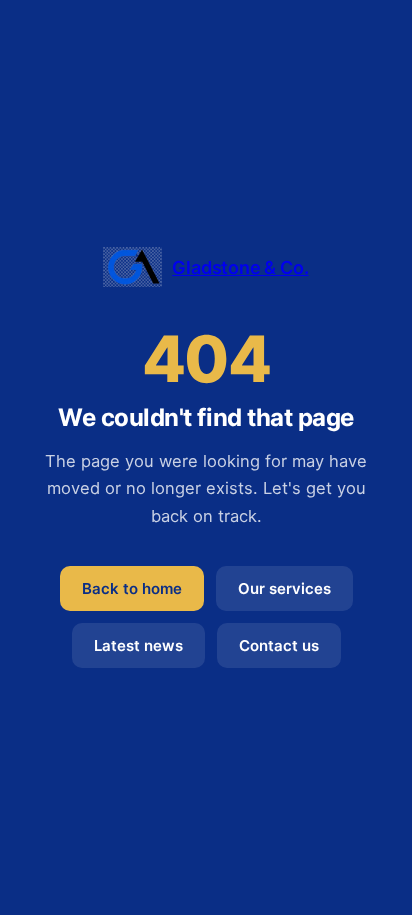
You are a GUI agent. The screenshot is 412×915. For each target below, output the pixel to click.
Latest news (138, 645)
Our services (284, 588)
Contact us (279, 645)
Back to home (132, 588)
